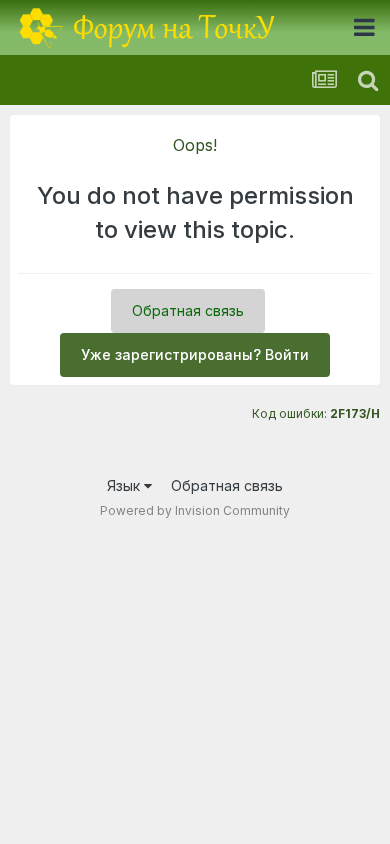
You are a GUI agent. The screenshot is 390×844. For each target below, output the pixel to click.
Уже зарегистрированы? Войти (195, 354)
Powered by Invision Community (195, 510)
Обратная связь (188, 310)
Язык (125, 485)
